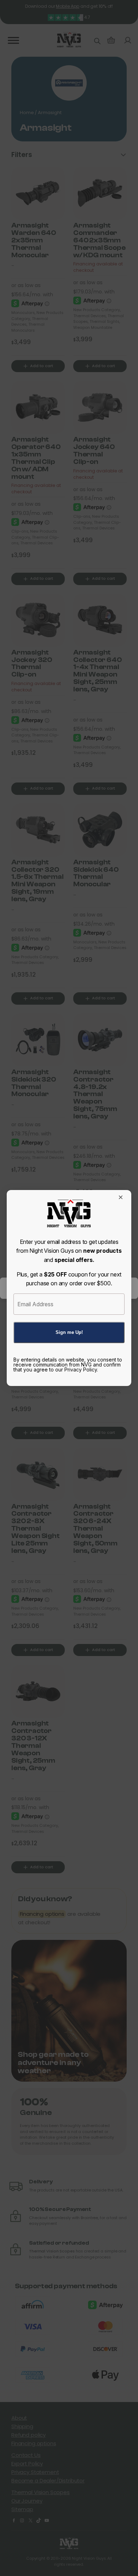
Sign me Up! (69, 1332)
